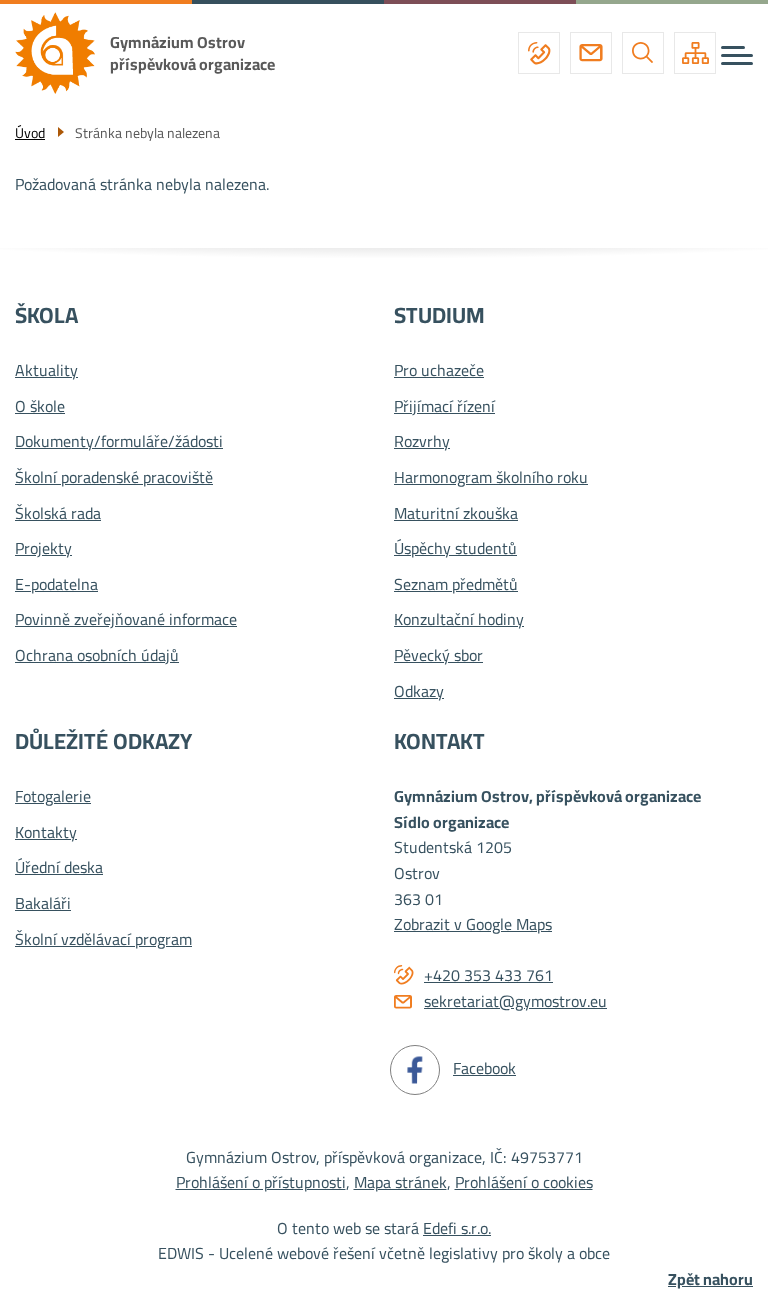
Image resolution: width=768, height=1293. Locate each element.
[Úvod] (62, 53)
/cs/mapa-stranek (695, 53)
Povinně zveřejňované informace (126, 620)
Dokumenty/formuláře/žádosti (119, 442)
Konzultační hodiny (459, 620)
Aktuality (46, 371)
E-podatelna (56, 585)
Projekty (43, 549)
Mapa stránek (400, 1182)
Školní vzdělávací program (103, 940)
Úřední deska (59, 868)
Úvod (30, 133)
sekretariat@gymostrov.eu (591, 53)
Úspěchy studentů (455, 549)
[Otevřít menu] (737, 55)
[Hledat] (643, 53)
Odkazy (419, 692)
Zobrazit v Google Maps (473, 924)
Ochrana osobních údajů (97, 656)
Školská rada (58, 514)
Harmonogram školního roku (491, 478)
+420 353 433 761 (539, 53)
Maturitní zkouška (456, 514)
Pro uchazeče (439, 371)
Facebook (484, 1068)
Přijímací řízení (444, 407)
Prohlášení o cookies (524, 1182)
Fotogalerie (53, 797)
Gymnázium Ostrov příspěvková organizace (192, 53)
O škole (40, 407)
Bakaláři (43, 904)
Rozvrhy (422, 442)
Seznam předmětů (456, 585)
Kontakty (46, 833)
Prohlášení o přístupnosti (261, 1182)
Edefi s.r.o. (457, 1228)
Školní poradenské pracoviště (114, 478)
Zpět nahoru (710, 1280)
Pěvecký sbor (438, 656)
